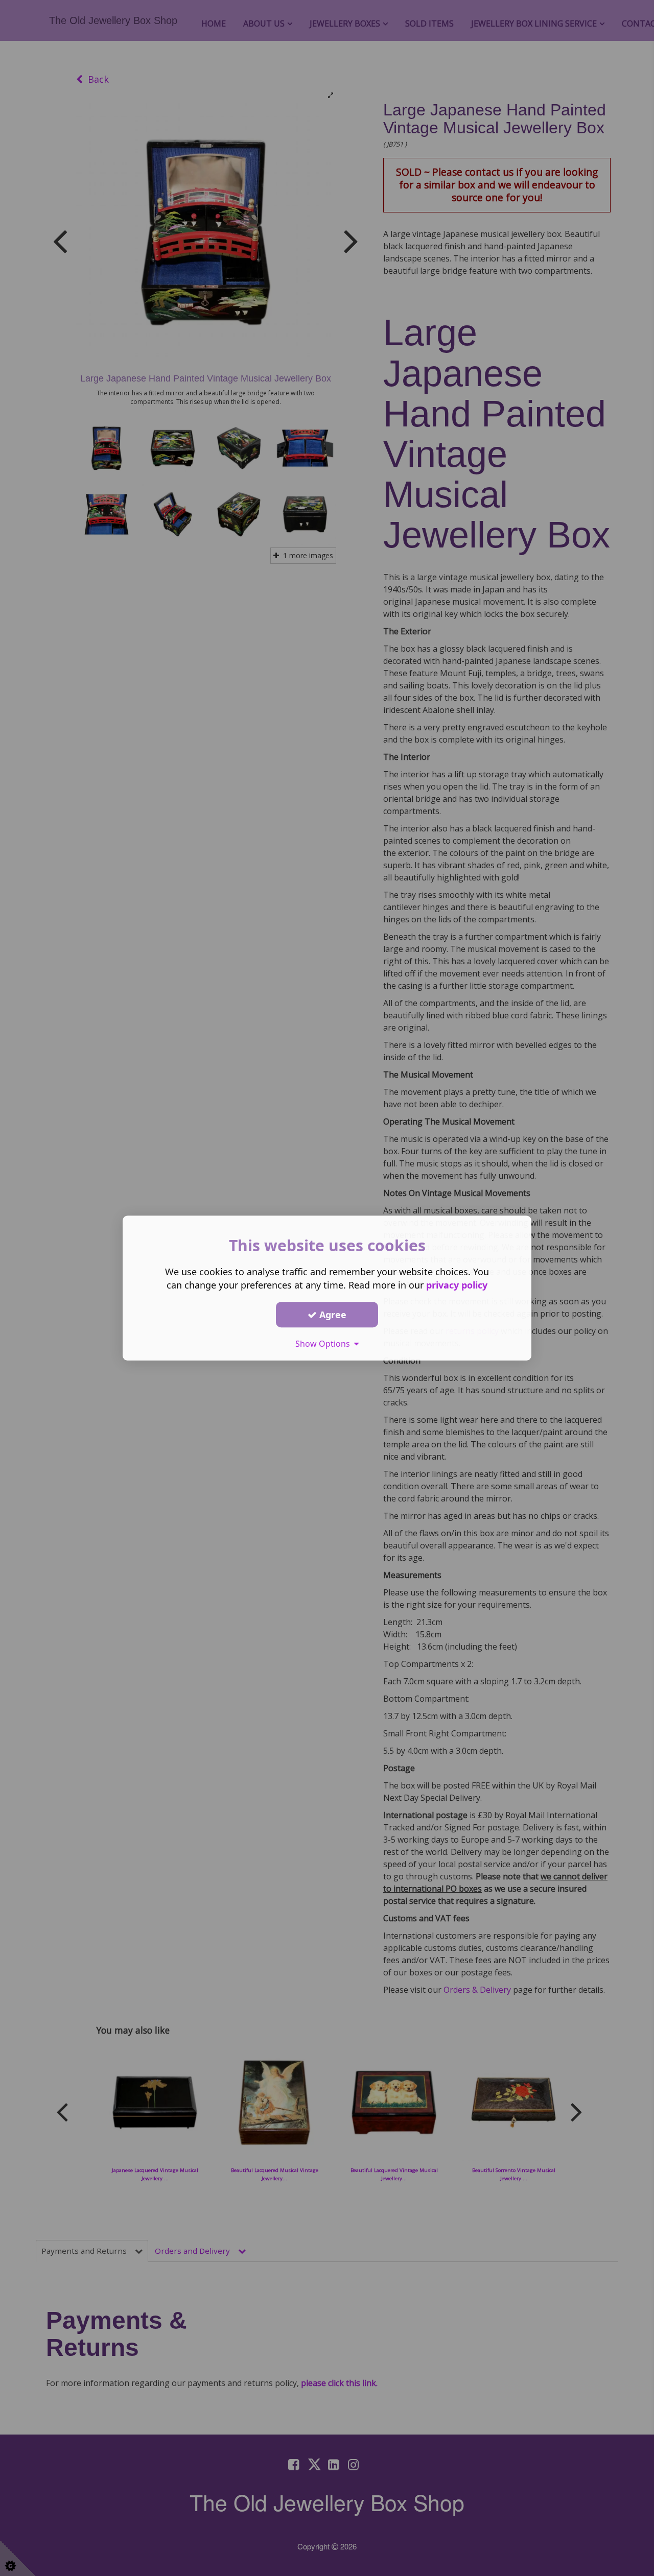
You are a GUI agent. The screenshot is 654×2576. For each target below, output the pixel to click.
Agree (332, 1315)
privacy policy (457, 1285)
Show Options (325, 1344)
